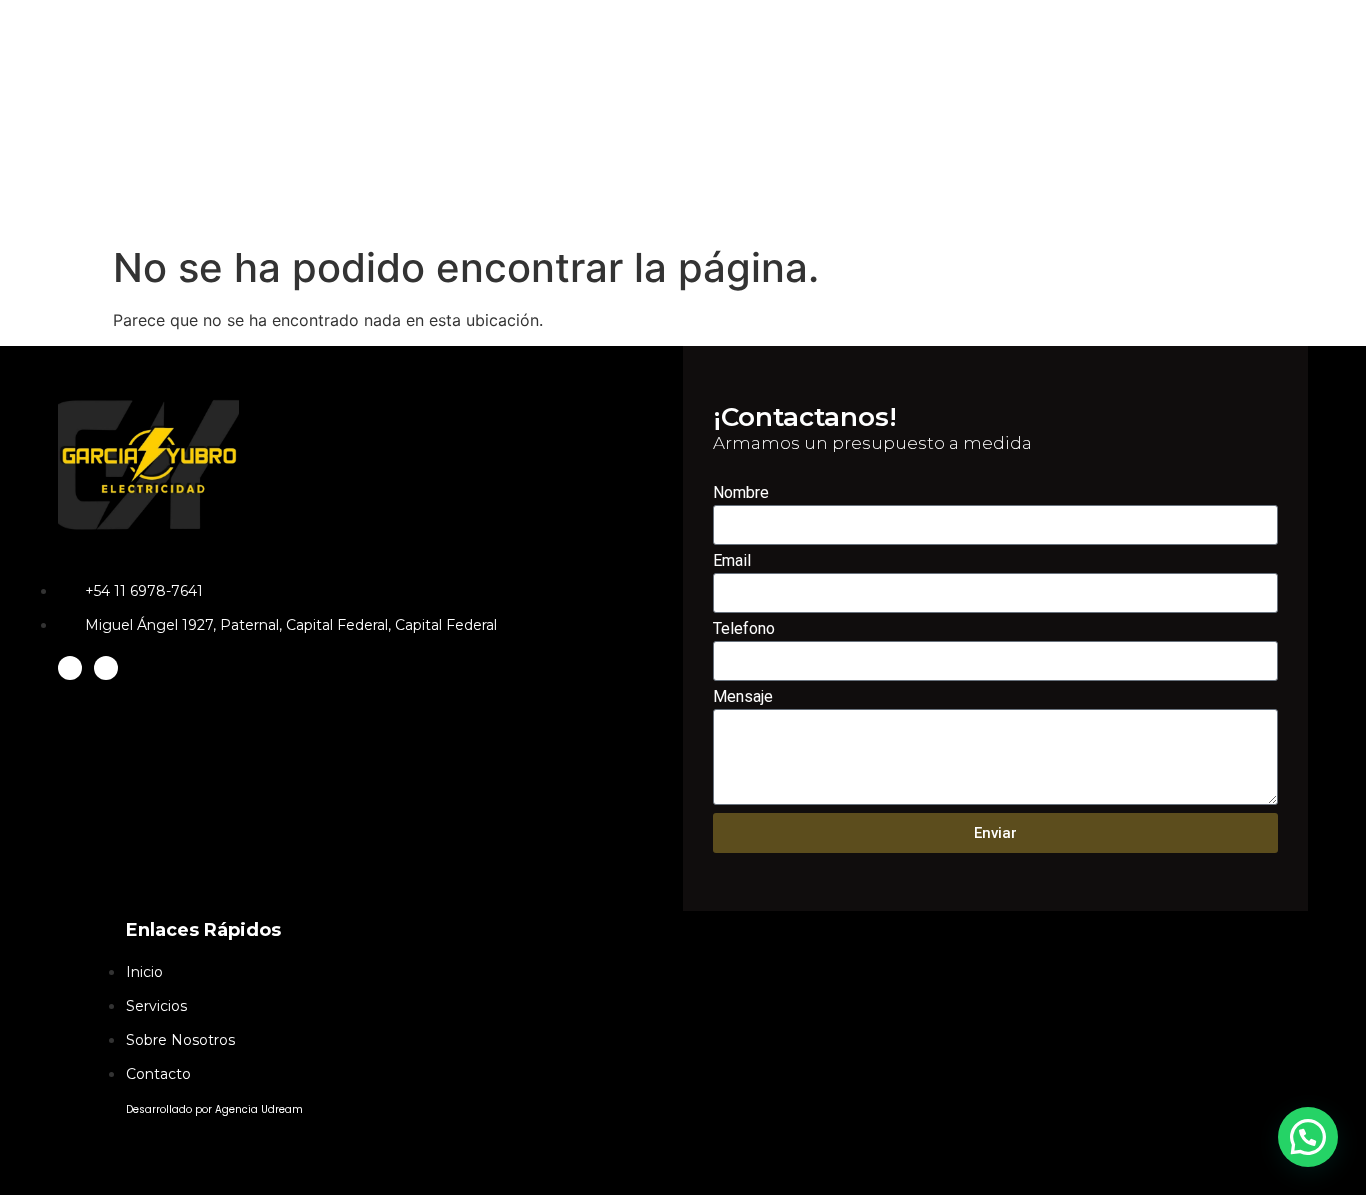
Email (732, 561)
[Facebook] (106, 668)
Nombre (741, 493)
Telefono (744, 629)
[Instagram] (70, 668)
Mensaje (743, 697)
